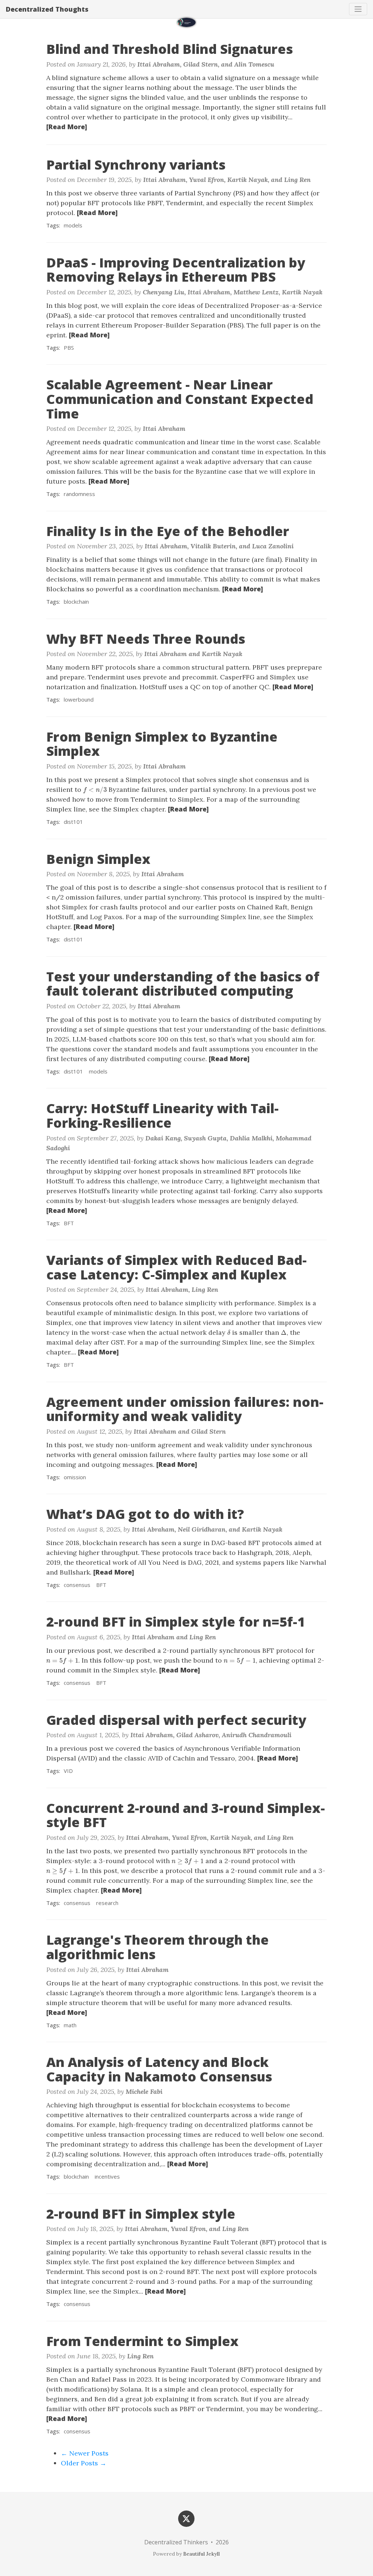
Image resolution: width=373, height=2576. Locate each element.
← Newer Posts (85, 2453)
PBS (69, 348)
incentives (107, 2176)
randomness (79, 494)
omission (75, 1477)
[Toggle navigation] (358, 9)
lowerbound (79, 699)
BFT (69, 1223)
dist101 (73, 822)
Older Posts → (84, 2463)
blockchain (76, 602)
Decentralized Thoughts (47, 9)
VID (68, 1771)
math (70, 2025)
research (107, 1903)
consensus (77, 1585)
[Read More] (67, 127)
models (73, 225)
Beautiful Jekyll (201, 2554)
